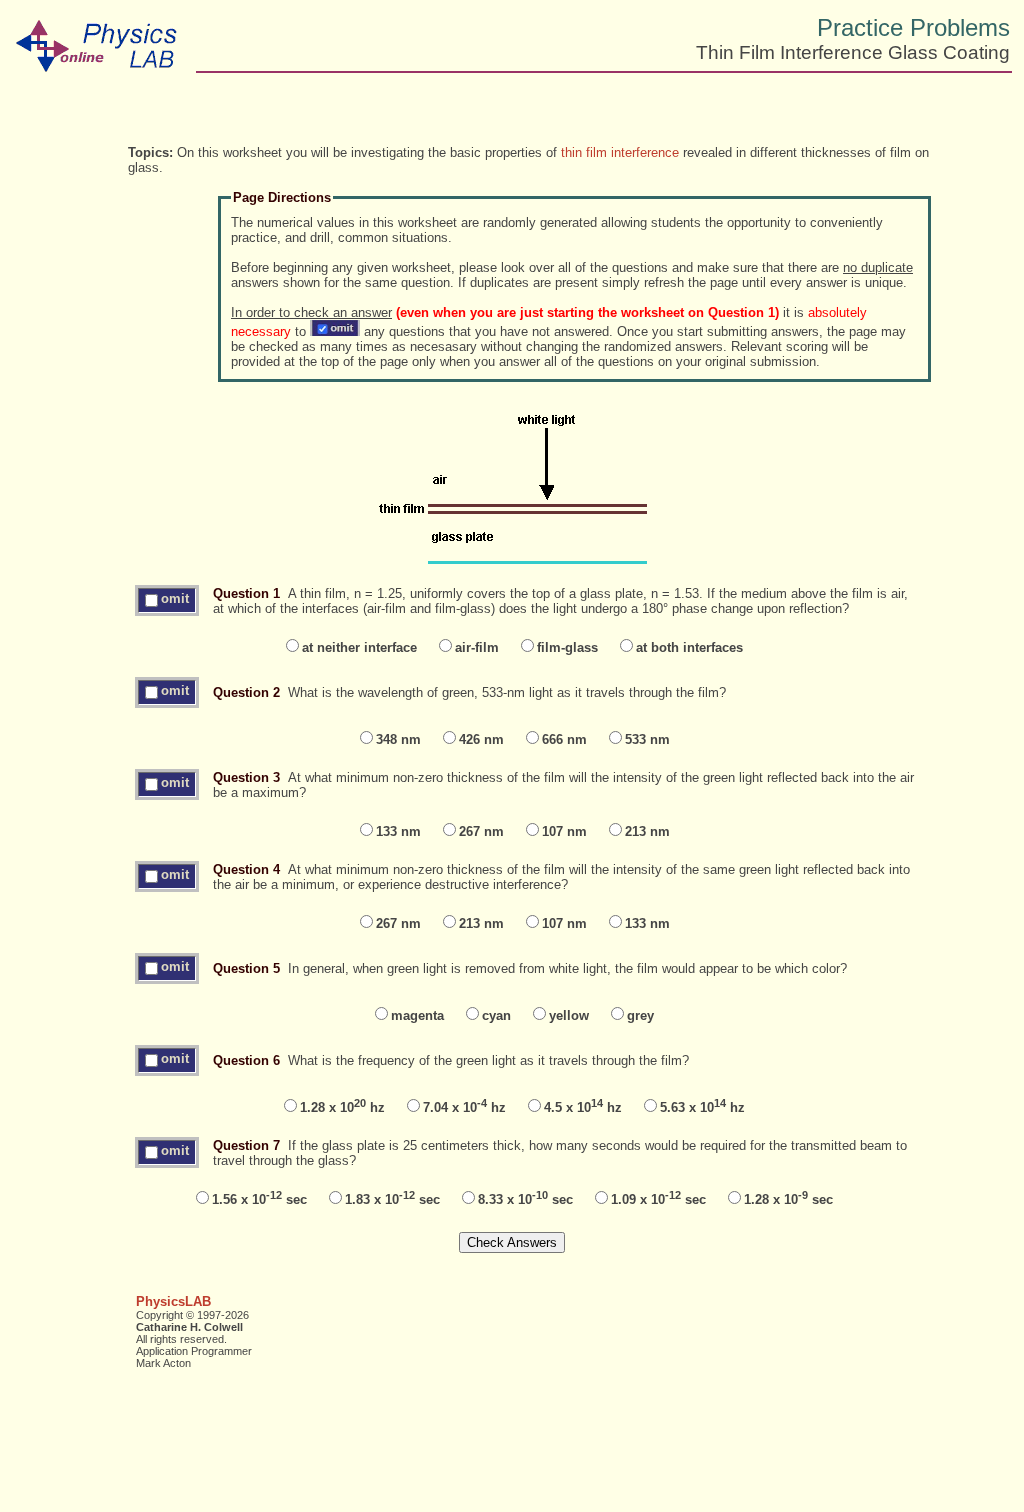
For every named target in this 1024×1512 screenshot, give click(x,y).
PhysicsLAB (173, 1301)
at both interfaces (689, 647)
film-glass (567, 647)
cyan (496, 1015)
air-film (477, 647)
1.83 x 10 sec (392, 1199)
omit (175, 598)
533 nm (647, 739)
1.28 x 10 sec (788, 1199)
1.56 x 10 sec (259, 1199)
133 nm (398, 831)
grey (640, 1015)
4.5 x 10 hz (583, 1107)
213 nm (647, 831)
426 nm (481, 739)
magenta (417, 1015)
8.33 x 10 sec (525, 1199)
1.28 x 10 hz (342, 1107)
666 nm (564, 739)
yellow (569, 1015)
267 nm (481, 831)
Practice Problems (913, 27)
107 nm (564, 831)
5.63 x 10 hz (702, 1107)
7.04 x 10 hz (464, 1107)
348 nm (398, 739)
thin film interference (620, 152)
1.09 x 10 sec (658, 1199)
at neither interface (359, 647)
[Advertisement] (836, 120)
